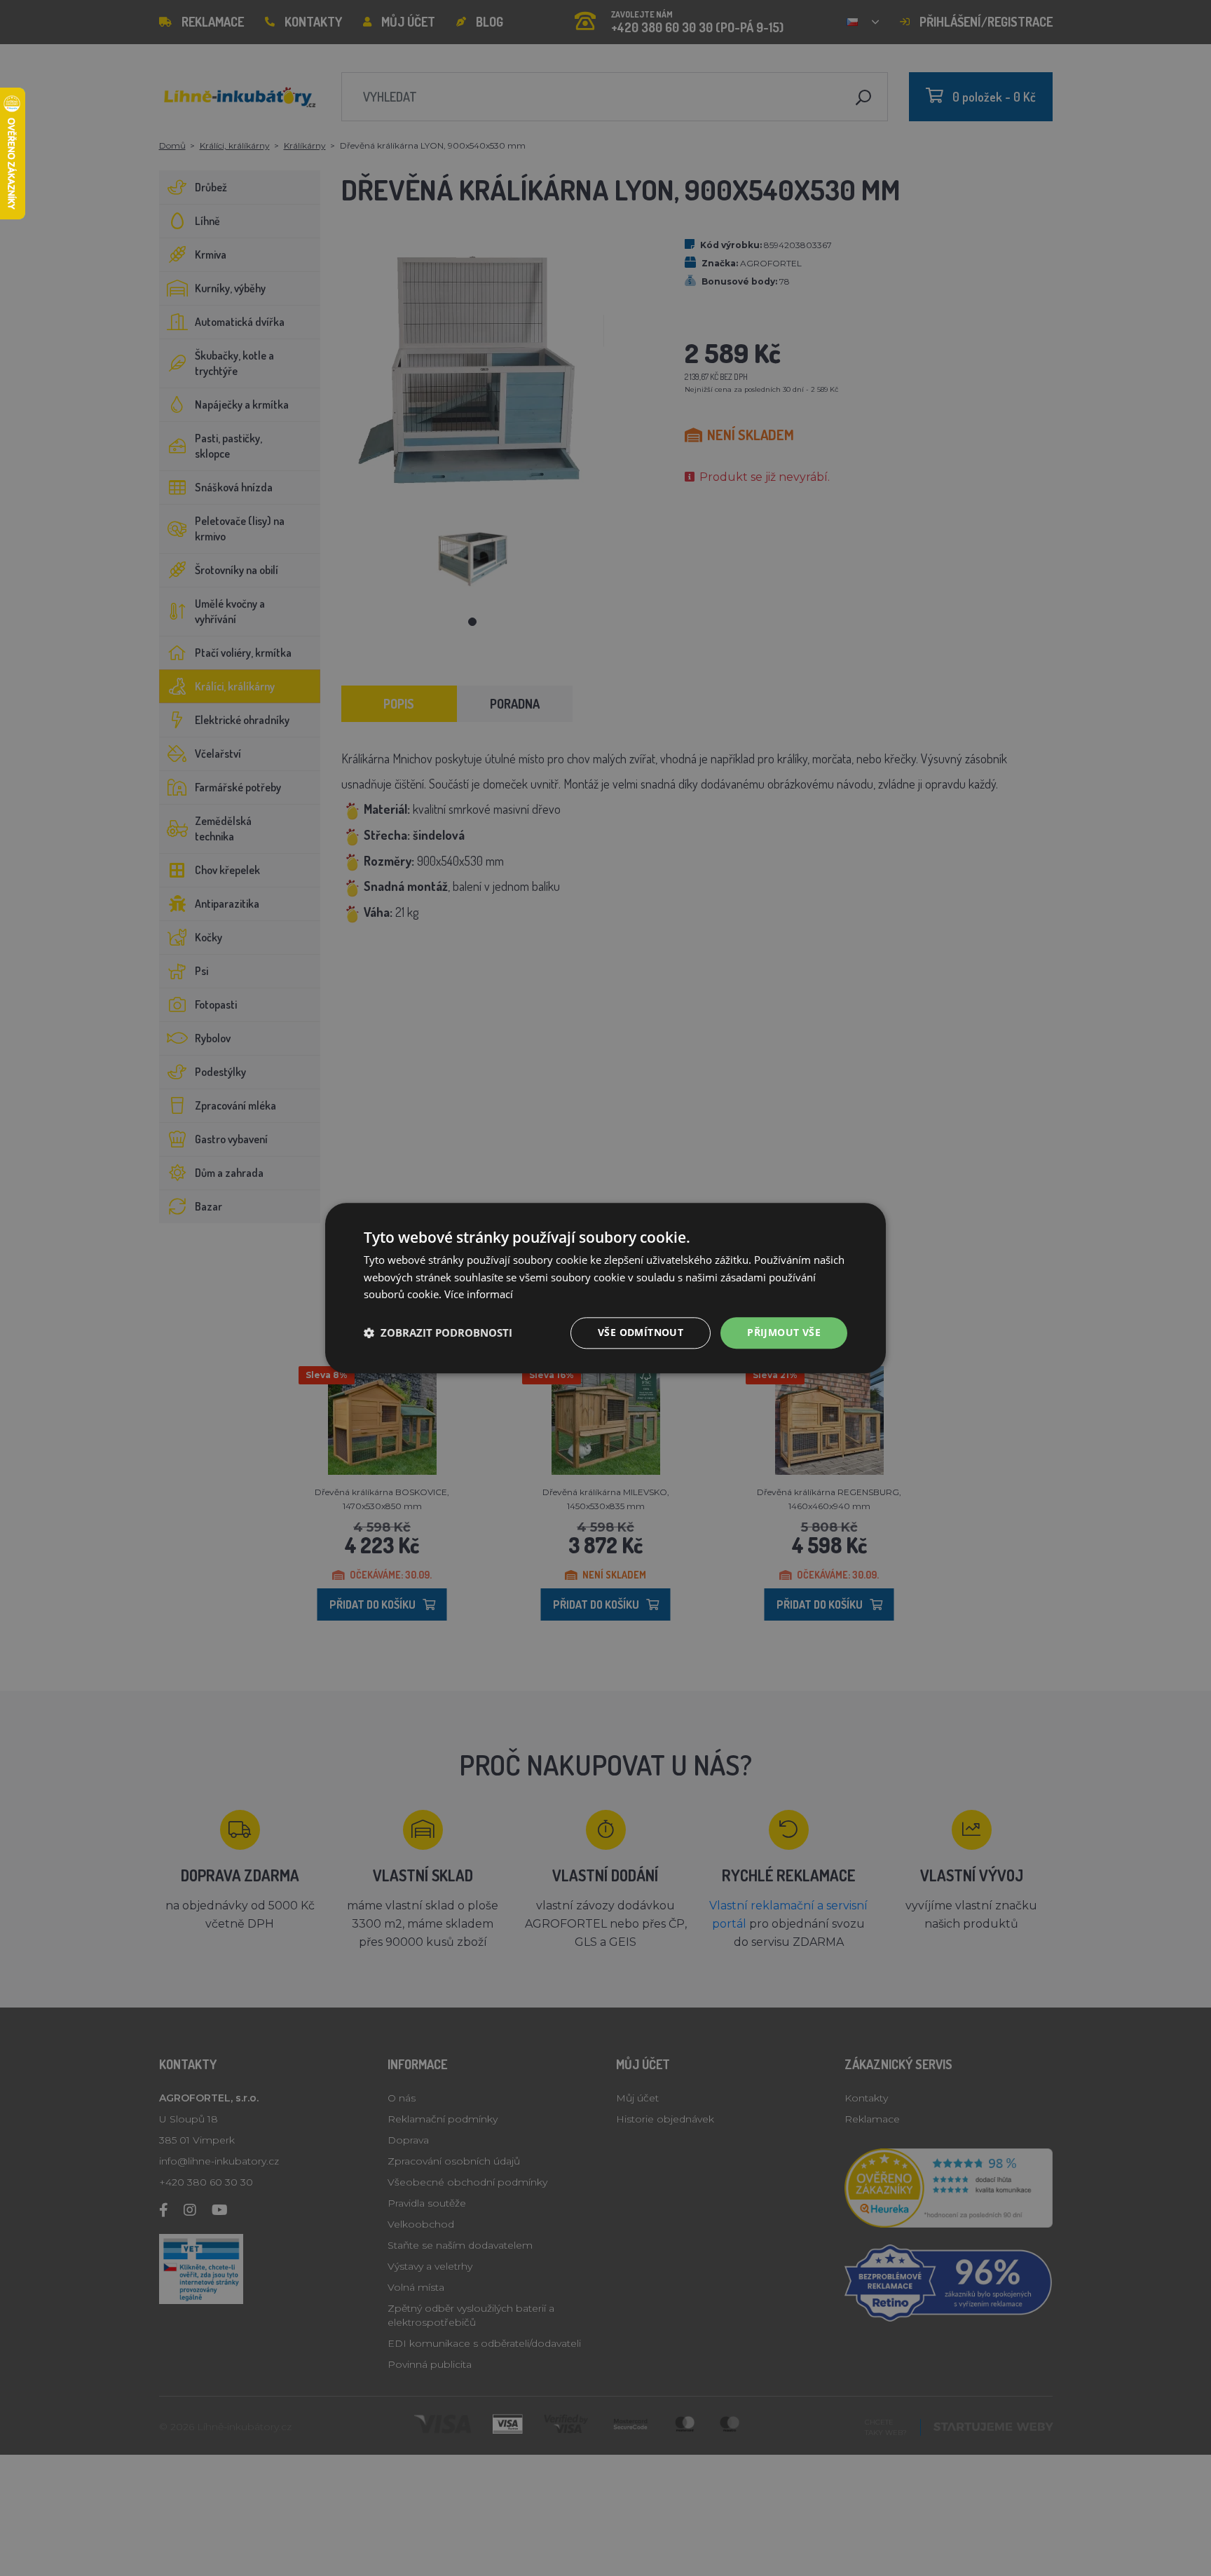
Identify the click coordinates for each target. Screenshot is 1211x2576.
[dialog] (605, 1288)
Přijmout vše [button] (784, 1332)
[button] (438, 1333)
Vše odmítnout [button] (641, 1332)
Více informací (479, 1295)
